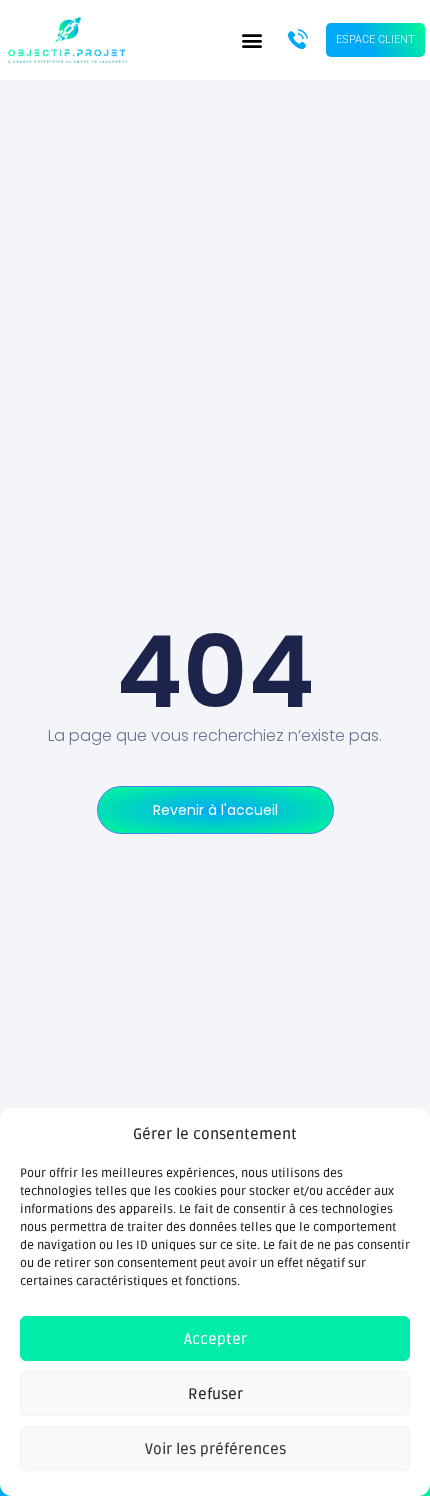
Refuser (215, 1394)
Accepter (215, 1339)
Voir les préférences (215, 1449)
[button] (251, 40)
